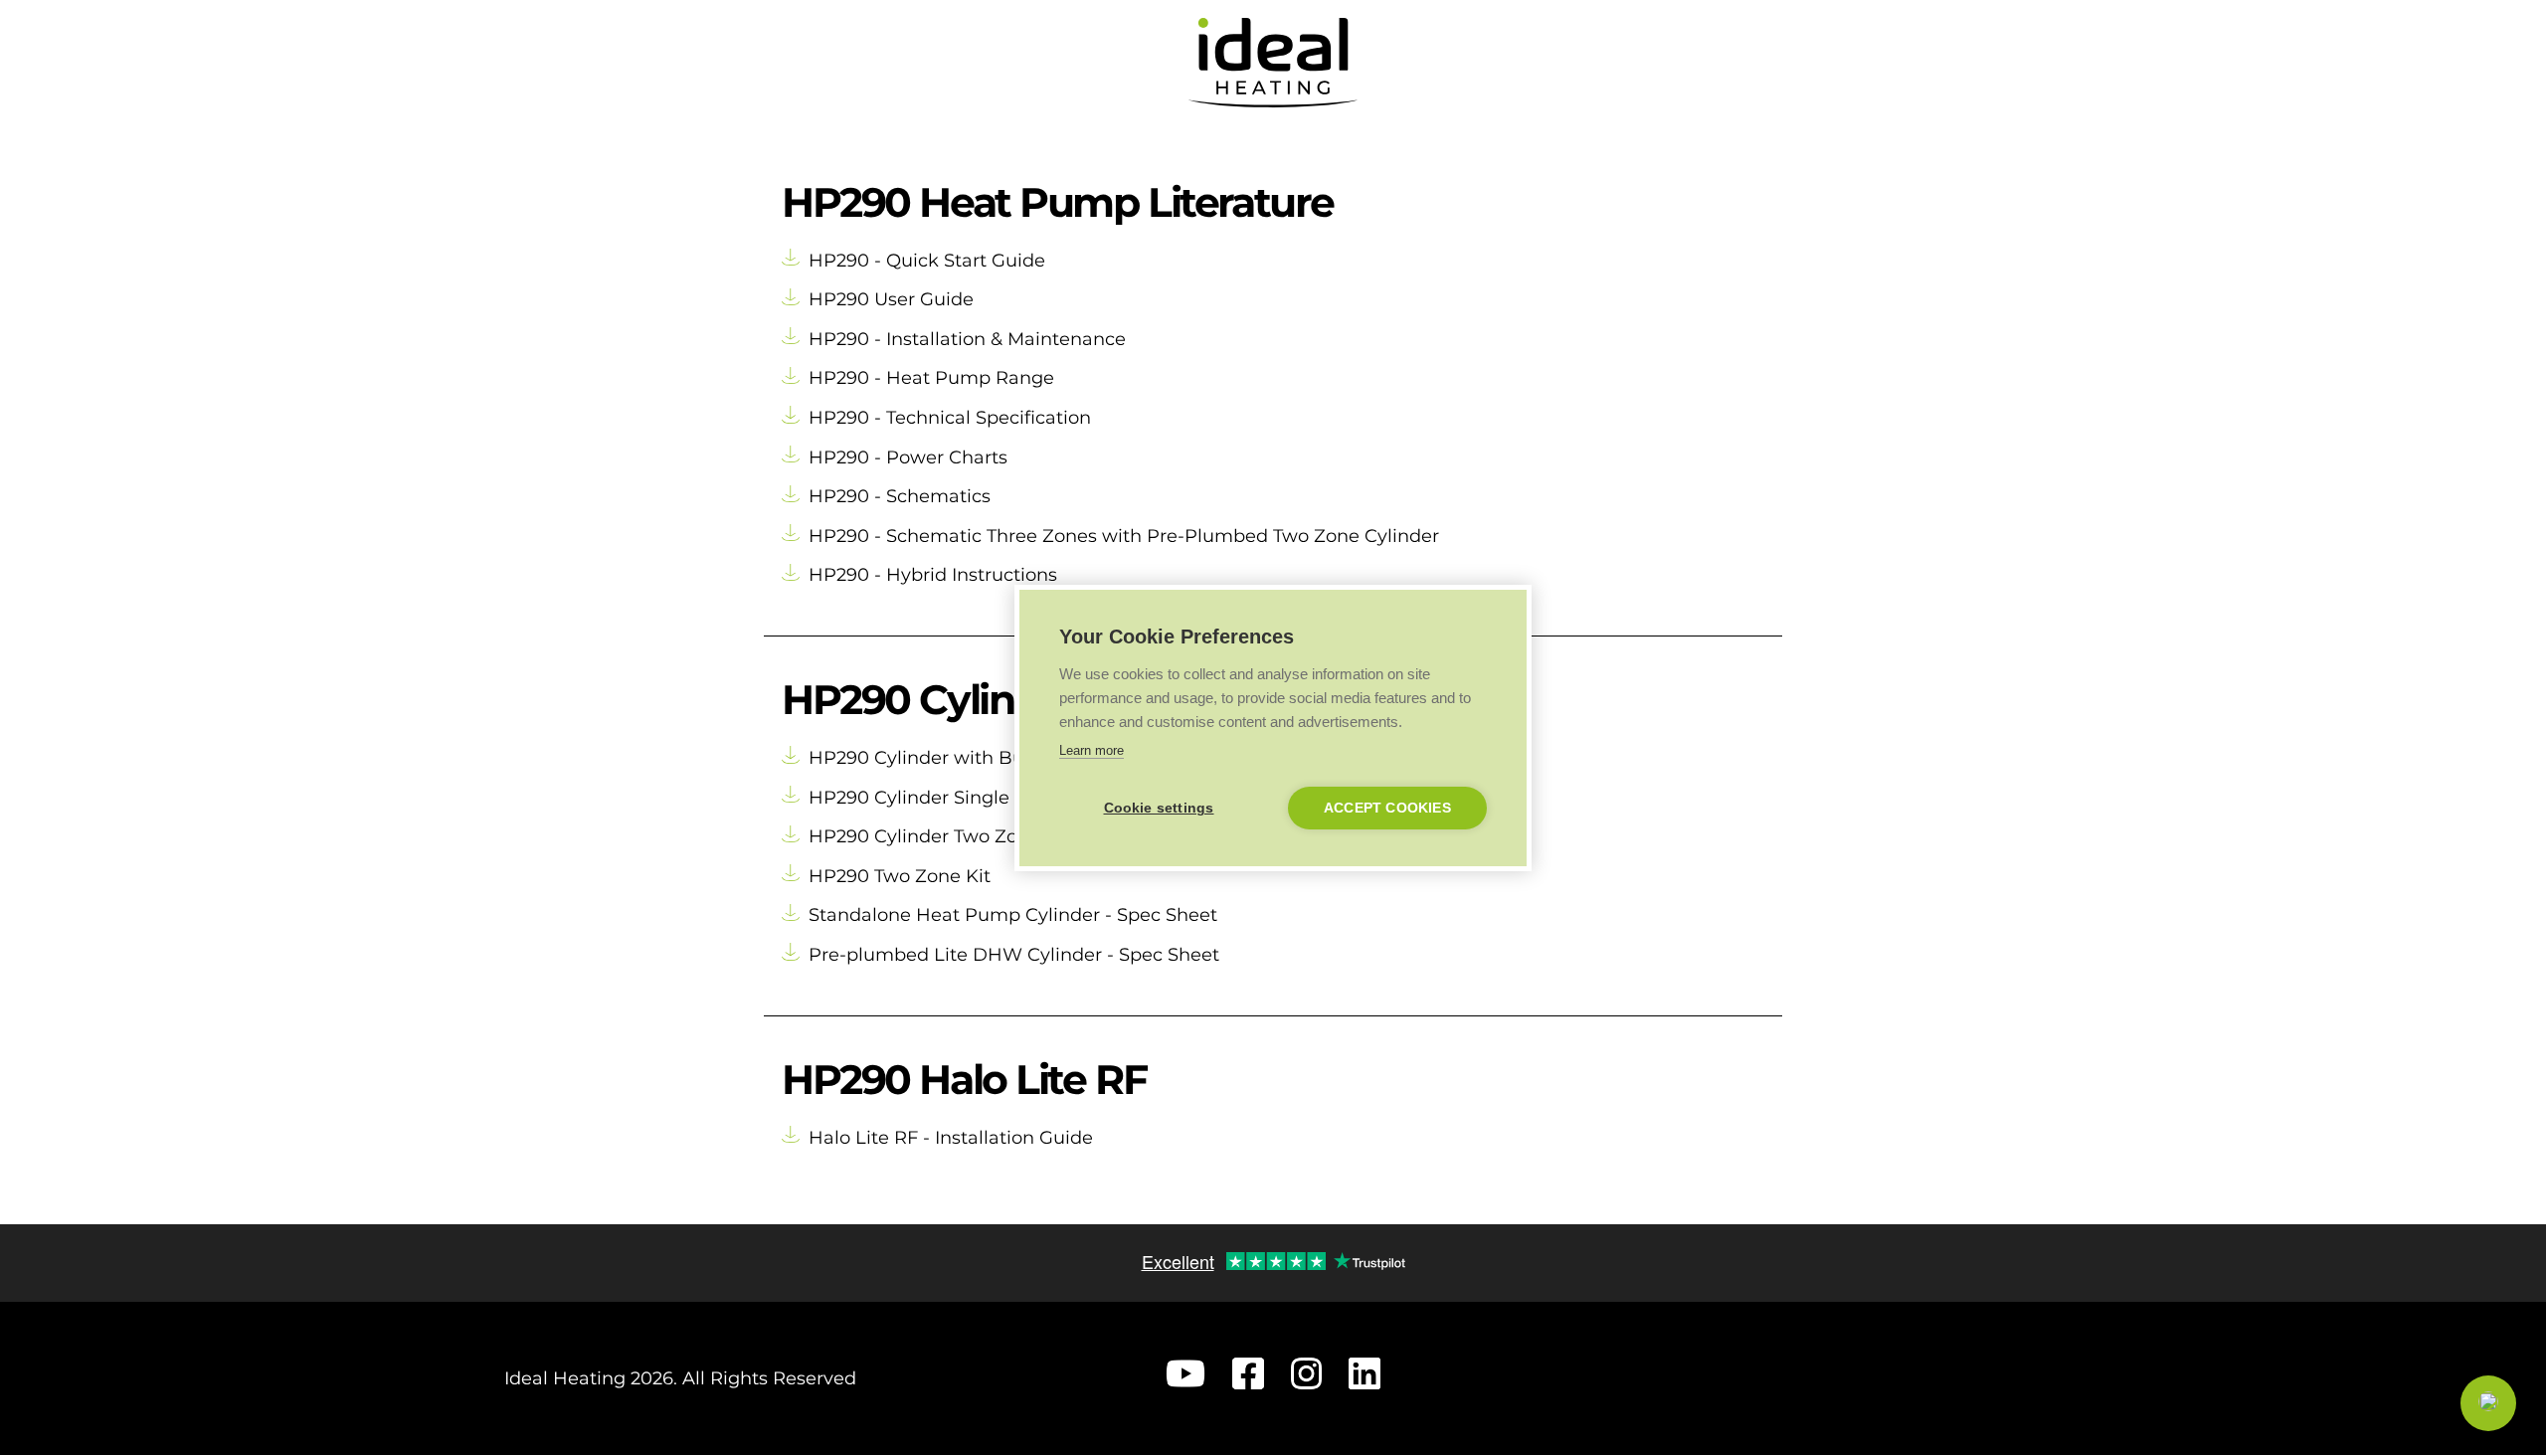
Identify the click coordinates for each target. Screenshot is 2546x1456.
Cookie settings (1159, 808)
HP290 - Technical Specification (950, 418)
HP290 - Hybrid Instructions (933, 575)
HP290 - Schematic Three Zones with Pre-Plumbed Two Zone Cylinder (1124, 536)
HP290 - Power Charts (908, 457)
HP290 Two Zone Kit (900, 876)
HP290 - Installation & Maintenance (967, 339)
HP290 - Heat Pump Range (931, 378)
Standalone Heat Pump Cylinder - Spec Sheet (1013, 915)
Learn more (1091, 750)
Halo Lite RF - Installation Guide (951, 1138)
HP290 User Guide (891, 299)
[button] (2488, 1403)
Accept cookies (1387, 808)
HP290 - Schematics (900, 496)
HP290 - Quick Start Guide (927, 261)
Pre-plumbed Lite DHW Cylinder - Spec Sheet (1014, 955)
